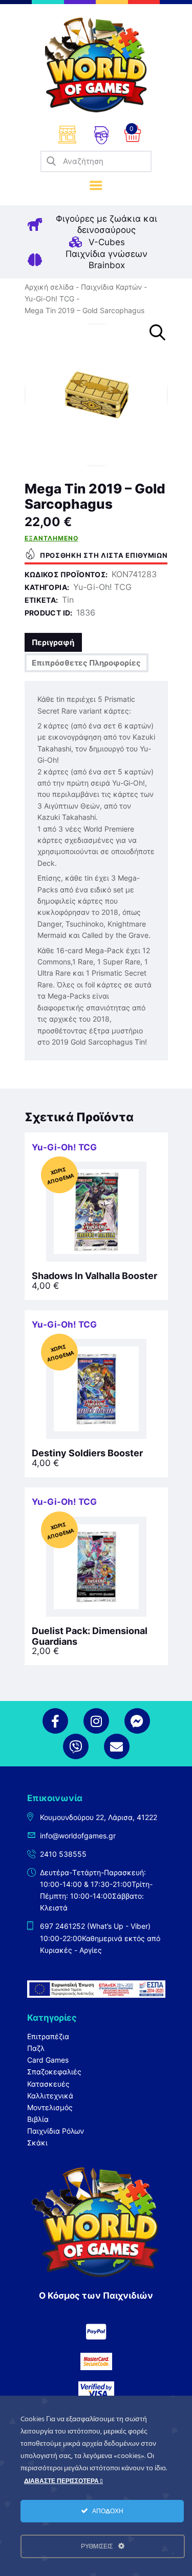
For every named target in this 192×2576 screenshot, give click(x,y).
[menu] (96, 186)
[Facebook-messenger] (137, 1721)
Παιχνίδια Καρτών (111, 287)
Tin (68, 600)
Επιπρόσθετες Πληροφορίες (86, 663)
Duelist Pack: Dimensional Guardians (90, 1636)
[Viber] (76, 1746)
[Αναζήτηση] (51, 161)
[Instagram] (96, 1721)
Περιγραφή (53, 642)
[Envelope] (117, 1746)
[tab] (53, 642)
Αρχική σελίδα (49, 287)
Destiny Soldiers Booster (87, 1453)
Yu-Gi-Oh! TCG (49, 299)
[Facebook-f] (55, 1721)
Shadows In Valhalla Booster (94, 1276)
